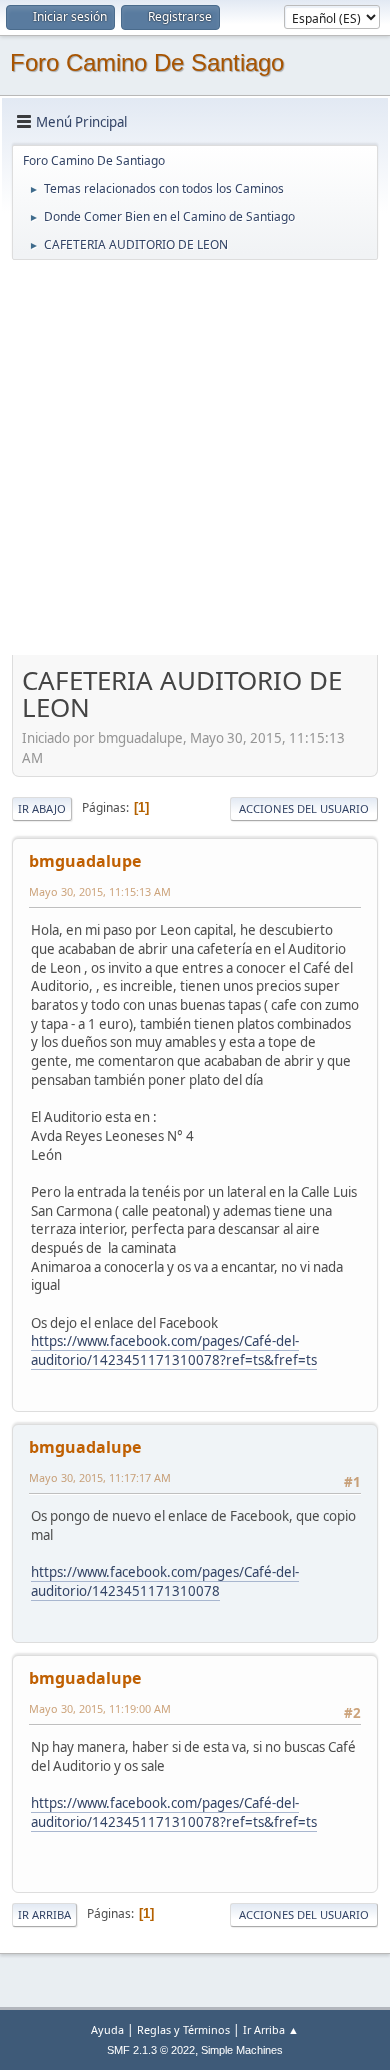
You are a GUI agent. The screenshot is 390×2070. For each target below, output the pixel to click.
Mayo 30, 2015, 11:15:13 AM (100, 891)
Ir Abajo (42, 808)
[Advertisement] (195, 457)
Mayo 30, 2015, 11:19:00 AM (100, 1708)
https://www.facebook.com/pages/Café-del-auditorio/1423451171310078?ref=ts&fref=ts (174, 1350)
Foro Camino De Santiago (147, 62)
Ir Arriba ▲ (271, 2029)
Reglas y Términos (183, 2029)
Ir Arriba (44, 1914)
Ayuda (107, 2029)
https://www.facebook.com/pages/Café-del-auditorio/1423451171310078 (165, 1581)
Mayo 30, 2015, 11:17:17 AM (100, 1477)
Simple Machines (242, 2050)
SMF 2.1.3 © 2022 (151, 2050)
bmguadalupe (85, 861)
